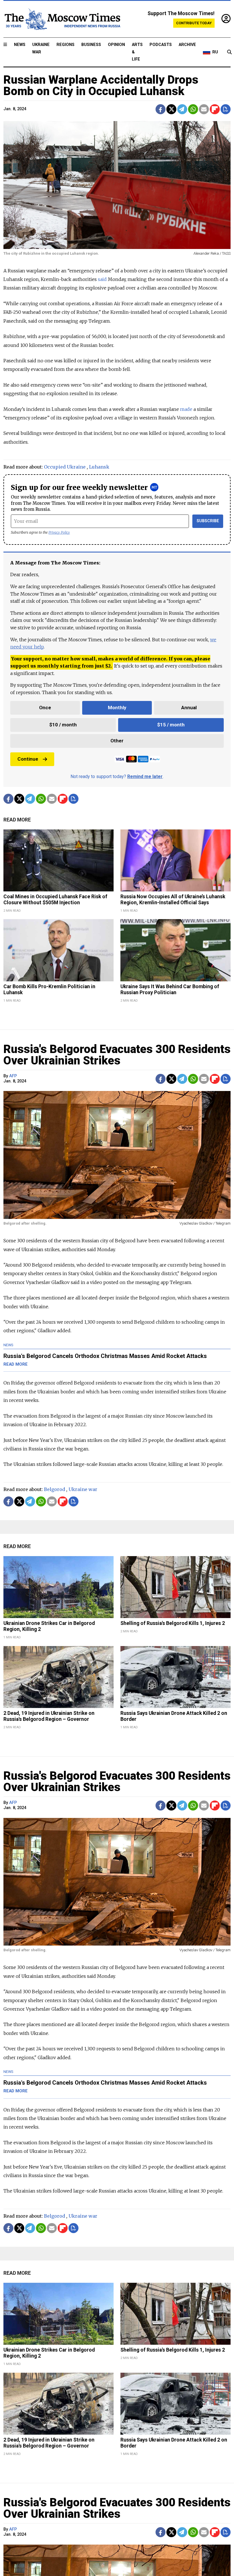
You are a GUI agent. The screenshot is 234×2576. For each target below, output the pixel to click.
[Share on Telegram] (182, 109)
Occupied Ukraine (65, 467)
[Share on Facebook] (161, 109)
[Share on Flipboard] (215, 109)
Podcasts (161, 45)
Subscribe (208, 521)
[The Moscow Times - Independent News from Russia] (62, 19)
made (186, 409)
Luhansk (99, 467)
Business (91, 45)
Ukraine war (83, 1489)
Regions (65, 45)
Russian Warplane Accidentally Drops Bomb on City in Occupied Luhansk (101, 86)
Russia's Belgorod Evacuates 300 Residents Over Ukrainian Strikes (117, 1055)
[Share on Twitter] (171, 109)
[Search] (229, 52)
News (20, 45)
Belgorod (55, 1489)
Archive (187, 45)
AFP (13, 1076)
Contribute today (194, 23)
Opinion (116, 45)
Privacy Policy (59, 532)
